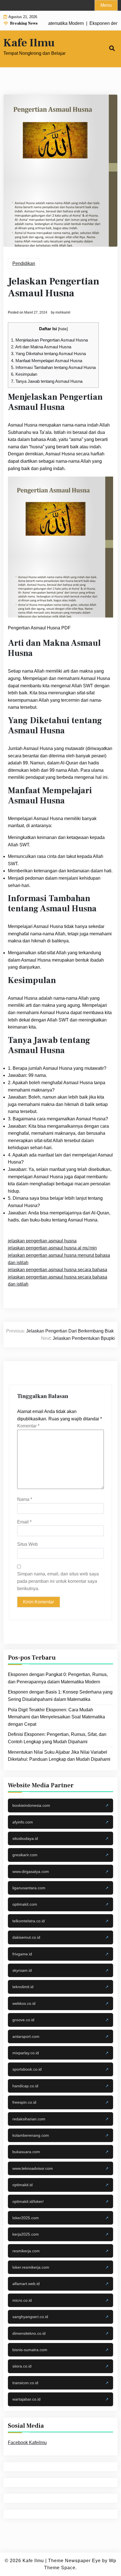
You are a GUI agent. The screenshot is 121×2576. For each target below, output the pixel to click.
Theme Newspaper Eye (74, 2561)
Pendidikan (24, 263)
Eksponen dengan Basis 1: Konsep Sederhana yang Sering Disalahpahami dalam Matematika (60, 1696)
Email (24, 1522)
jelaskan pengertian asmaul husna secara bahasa (58, 1270)
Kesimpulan (24, 374)
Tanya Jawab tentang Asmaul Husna (47, 381)
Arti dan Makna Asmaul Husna (41, 347)
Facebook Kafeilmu (27, 2443)
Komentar (28, 1426)
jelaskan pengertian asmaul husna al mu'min (52, 1248)
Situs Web (27, 1544)
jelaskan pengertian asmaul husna (42, 1241)
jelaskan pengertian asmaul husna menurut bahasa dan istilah (59, 1259)
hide (63, 329)
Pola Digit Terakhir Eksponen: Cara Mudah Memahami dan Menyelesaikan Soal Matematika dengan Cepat (56, 1717)
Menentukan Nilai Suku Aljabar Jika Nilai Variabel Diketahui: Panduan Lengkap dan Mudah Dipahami (59, 1756)
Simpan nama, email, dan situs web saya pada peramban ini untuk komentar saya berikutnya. (58, 1581)
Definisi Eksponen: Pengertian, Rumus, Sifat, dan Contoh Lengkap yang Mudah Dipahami (57, 1738)
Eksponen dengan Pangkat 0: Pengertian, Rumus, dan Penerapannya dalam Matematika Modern (58, 1678)
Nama (25, 1499)
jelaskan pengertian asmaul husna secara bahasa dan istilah (58, 1281)
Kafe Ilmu (29, 43)
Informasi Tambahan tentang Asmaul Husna (53, 367)
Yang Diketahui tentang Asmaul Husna (48, 354)
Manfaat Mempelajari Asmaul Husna (47, 361)
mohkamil (63, 312)
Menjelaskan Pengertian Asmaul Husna (49, 340)
